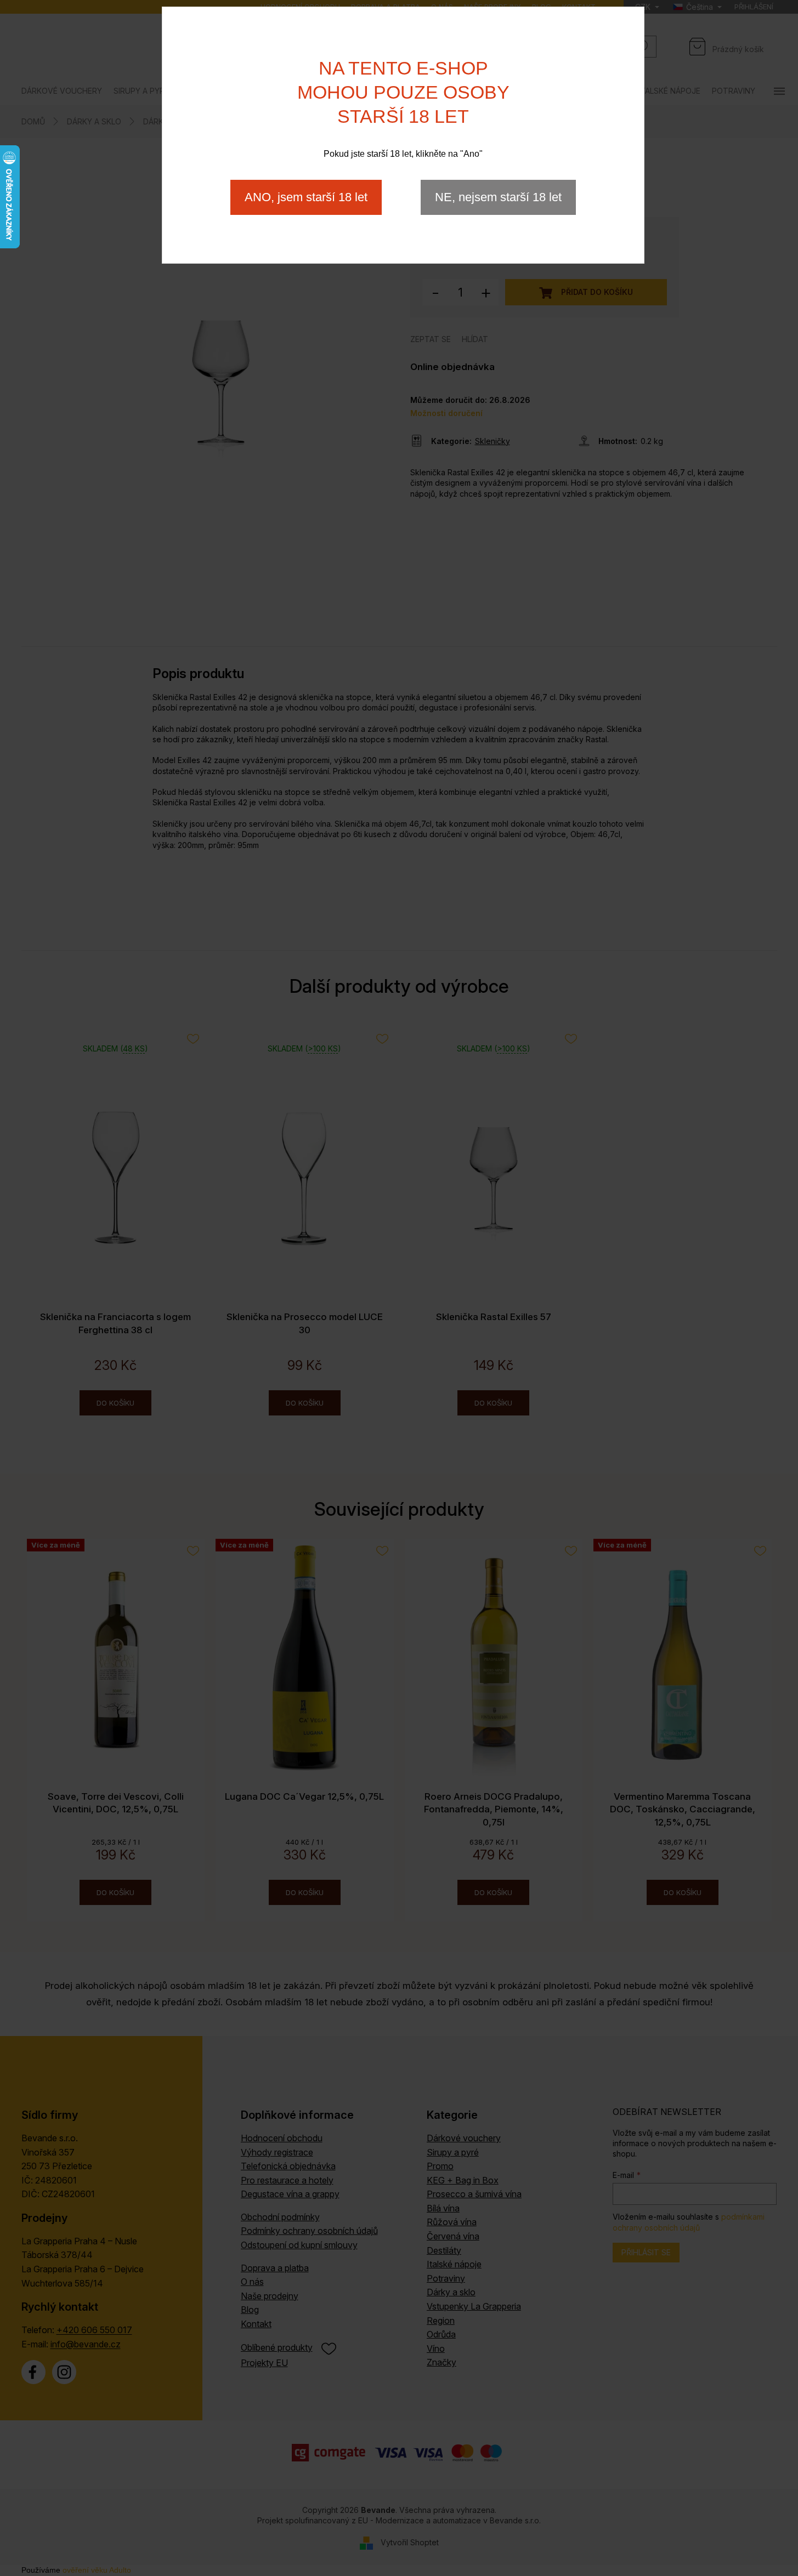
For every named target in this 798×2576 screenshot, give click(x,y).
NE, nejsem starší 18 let (498, 197)
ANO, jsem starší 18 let (306, 197)
